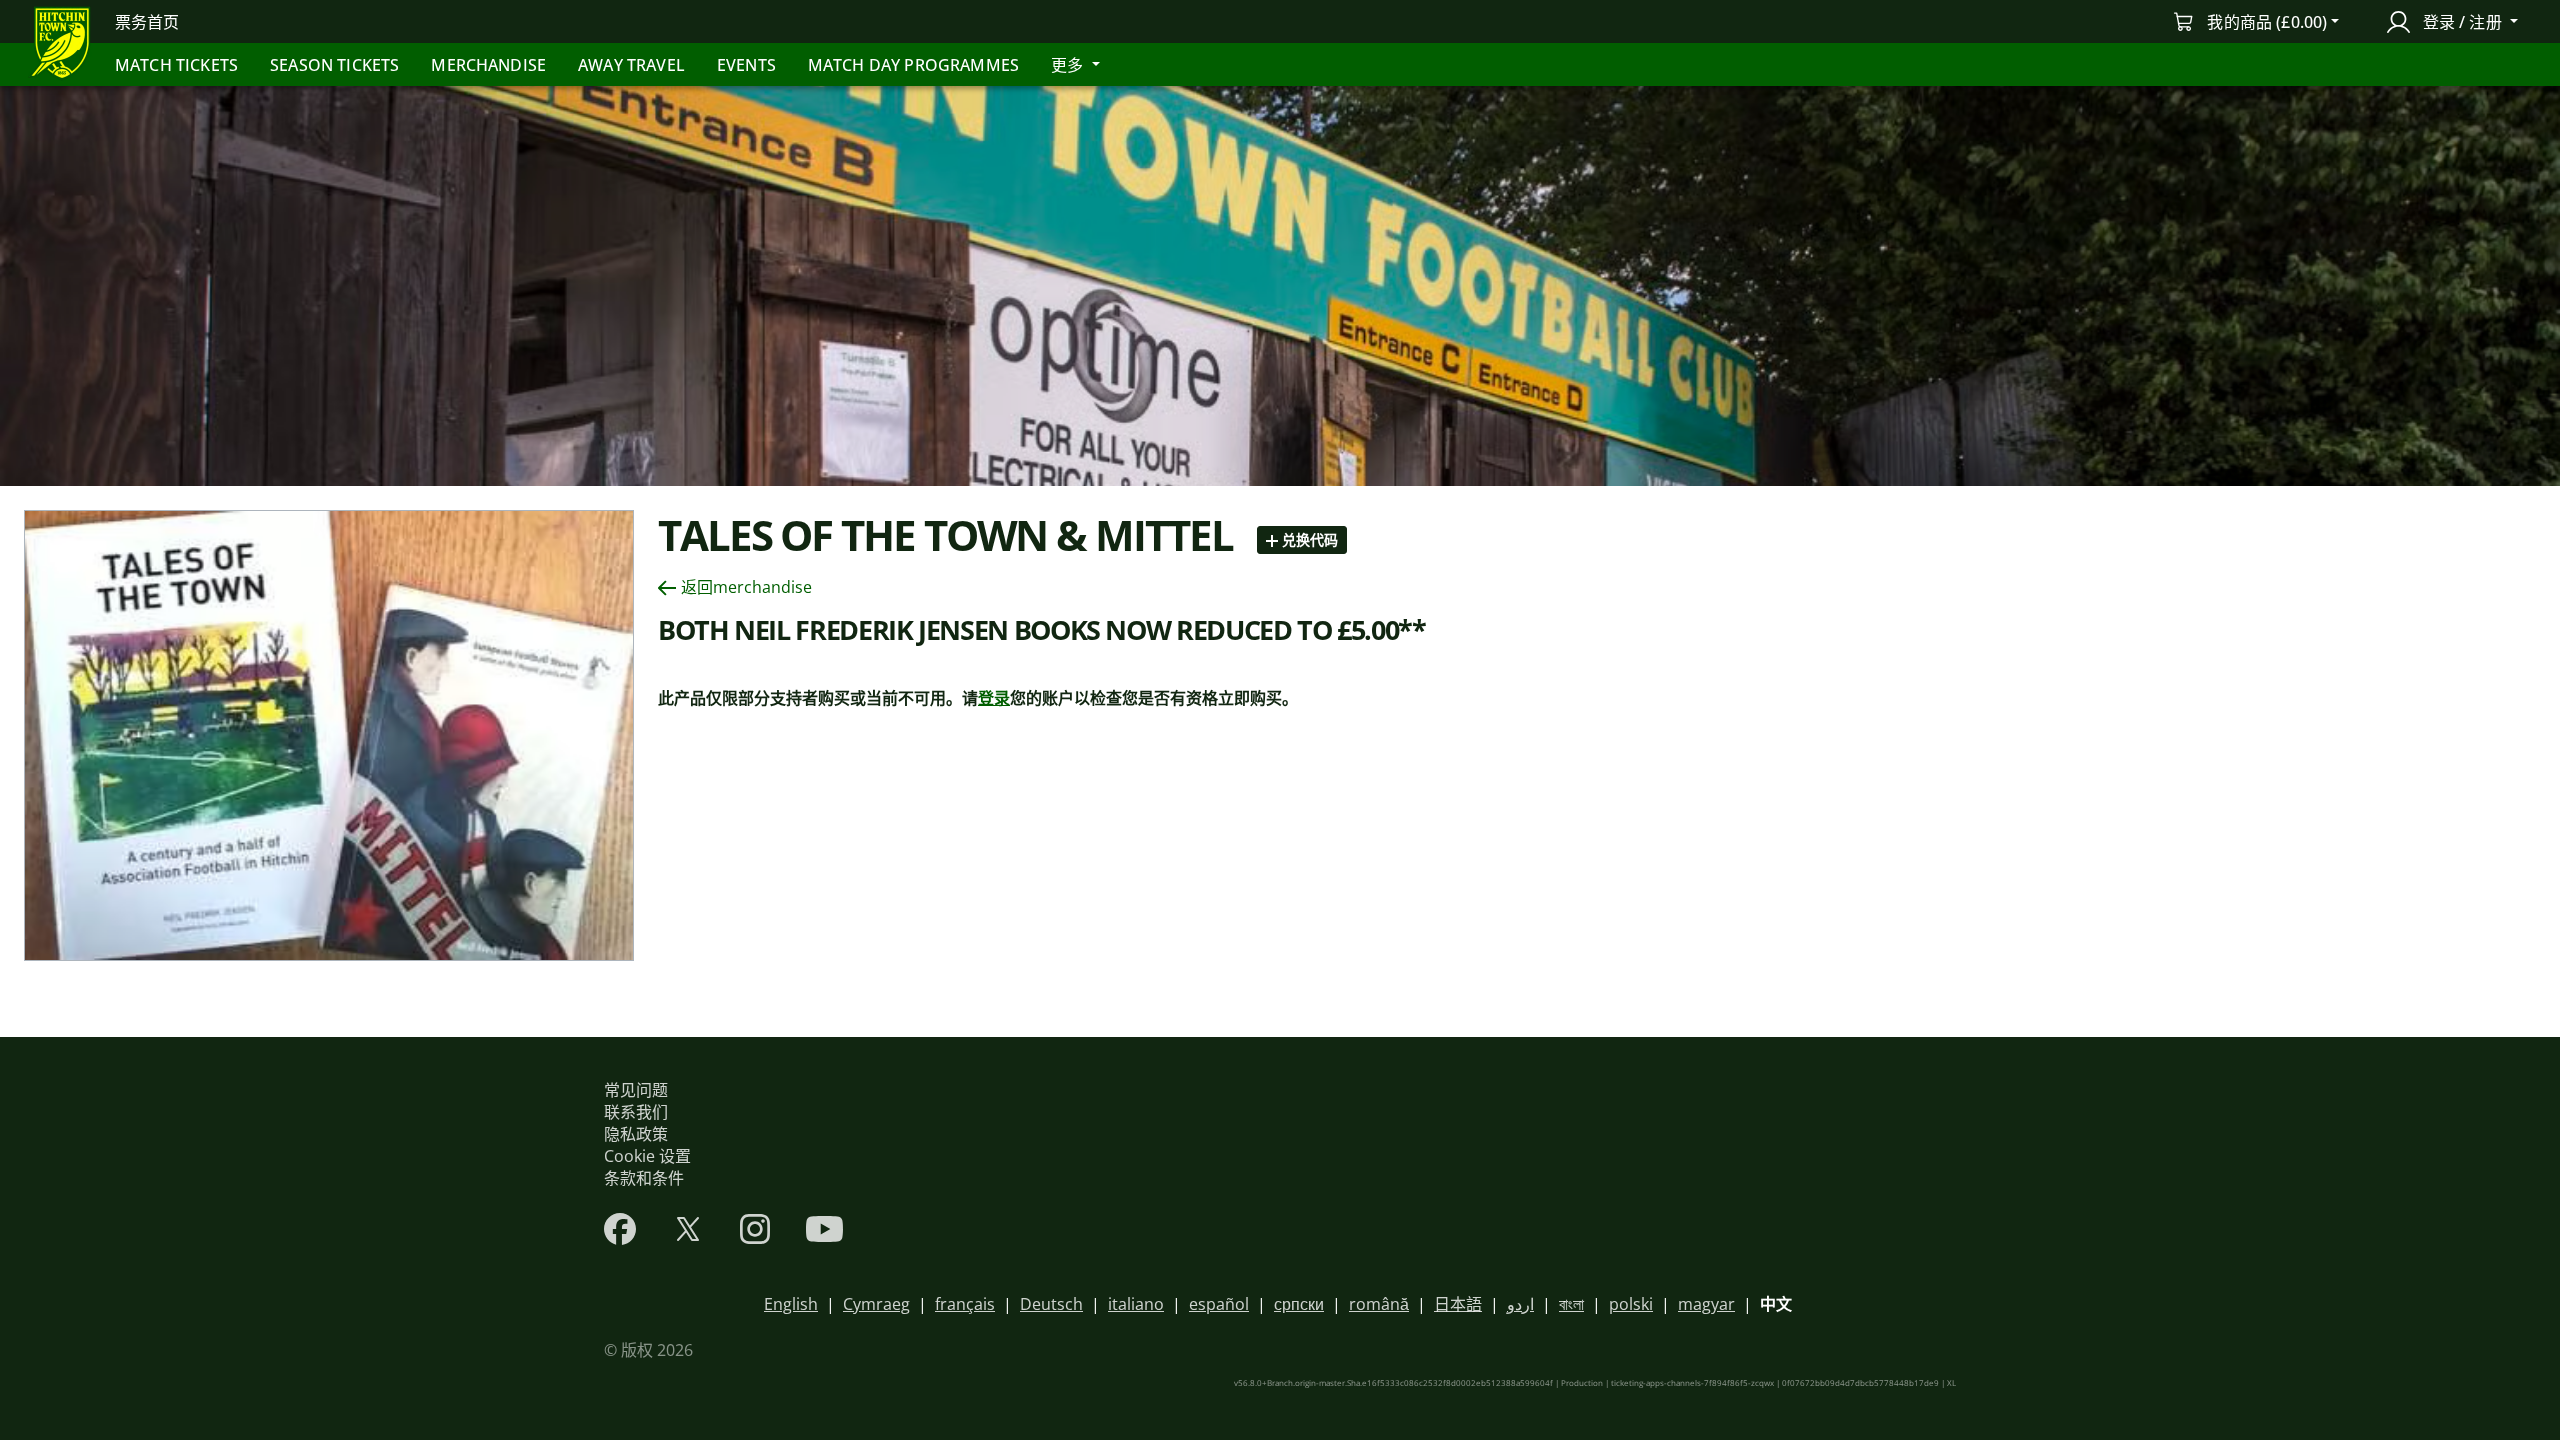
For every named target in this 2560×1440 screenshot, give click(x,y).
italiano (1136, 1304)
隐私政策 (636, 1134)
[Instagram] (755, 1229)
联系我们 (636, 1112)
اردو (1520, 1304)
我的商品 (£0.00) (2267, 22)
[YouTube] (824, 1229)
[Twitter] (688, 1229)
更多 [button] (1069, 65)
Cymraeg (876, 1304)
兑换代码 (1308, 539)
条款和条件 (644, 1178)
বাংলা (1571, 1304)
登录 (994, 698)
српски (1299, 1304)
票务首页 (147, 22)
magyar (1706, 1304)
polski (1631, 1304)
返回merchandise (746, 587)
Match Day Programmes (913, 65)
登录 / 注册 (2461, 22)
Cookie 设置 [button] (647, 1156)
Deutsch (1051, 1304)
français (965, 1304)
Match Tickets (176, 65)
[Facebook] (620, 1229)
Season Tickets (334, 65)
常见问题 (636, 1090)
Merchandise (488, 65)
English (791, 1304)
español (1219, 1304)
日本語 (1458, 1304)
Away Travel (631, 65)
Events (746, 65)
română (1379, 1304)
